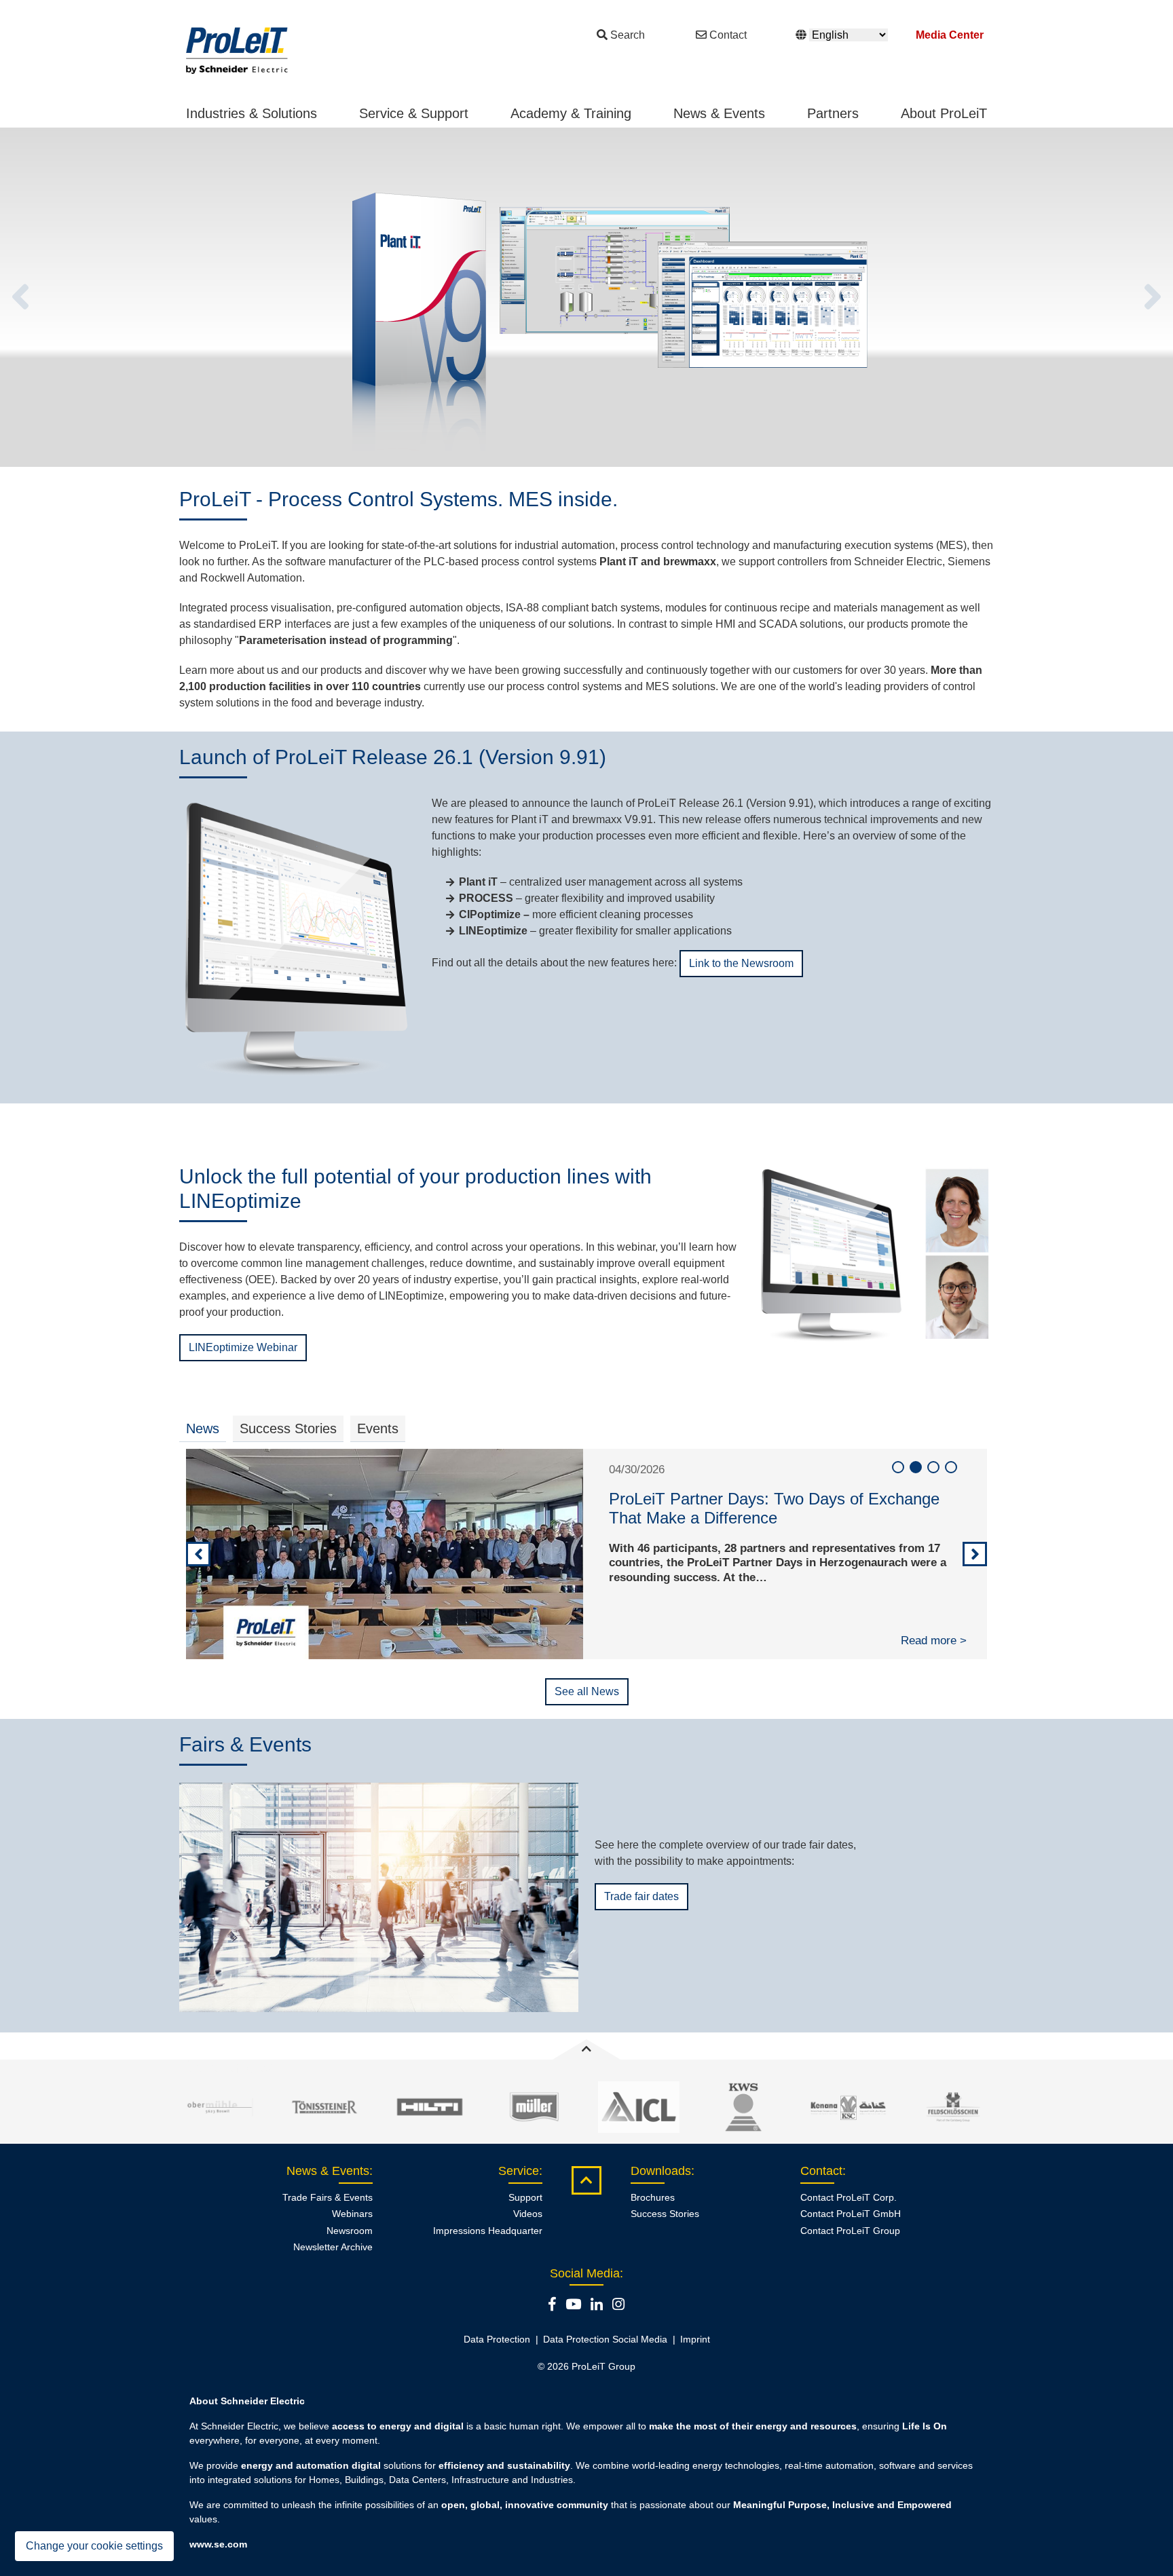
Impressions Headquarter (488, 2231)
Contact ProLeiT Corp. (849, 2197)
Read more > (934, 1641)
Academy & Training (571, 113)
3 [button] (933, 1467)
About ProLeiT (944, 113)
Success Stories (665, 2214)
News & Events (719, 113)
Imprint (695, 2339)
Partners (833, 113)
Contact (728, 35)
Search (628, 35)
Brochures (653, 2197)
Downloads (661, 2171)
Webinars (352, 2214)
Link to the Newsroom (741, 963)
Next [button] (1153, 297)
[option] (586, 297)
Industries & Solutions (252, 113)
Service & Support (414, 113)
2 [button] (916, 1467)
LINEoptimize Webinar (243, 1347)
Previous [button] (20, 297)
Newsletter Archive (333, 2247)
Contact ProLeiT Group (850, 2231)
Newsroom (350, 2231)
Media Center (950, 35)
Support (525, 2197)
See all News (587, 1691)
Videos (528, 2214)
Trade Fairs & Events (328, 2197)
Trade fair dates (641, 1896)
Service (519, 2171)
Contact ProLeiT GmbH (851, 2214)
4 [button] (951, 1467)
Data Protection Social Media (605, 2339)
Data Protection (497, 2339)
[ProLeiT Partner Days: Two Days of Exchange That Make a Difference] (385, 1554)
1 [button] (898, 1467)
